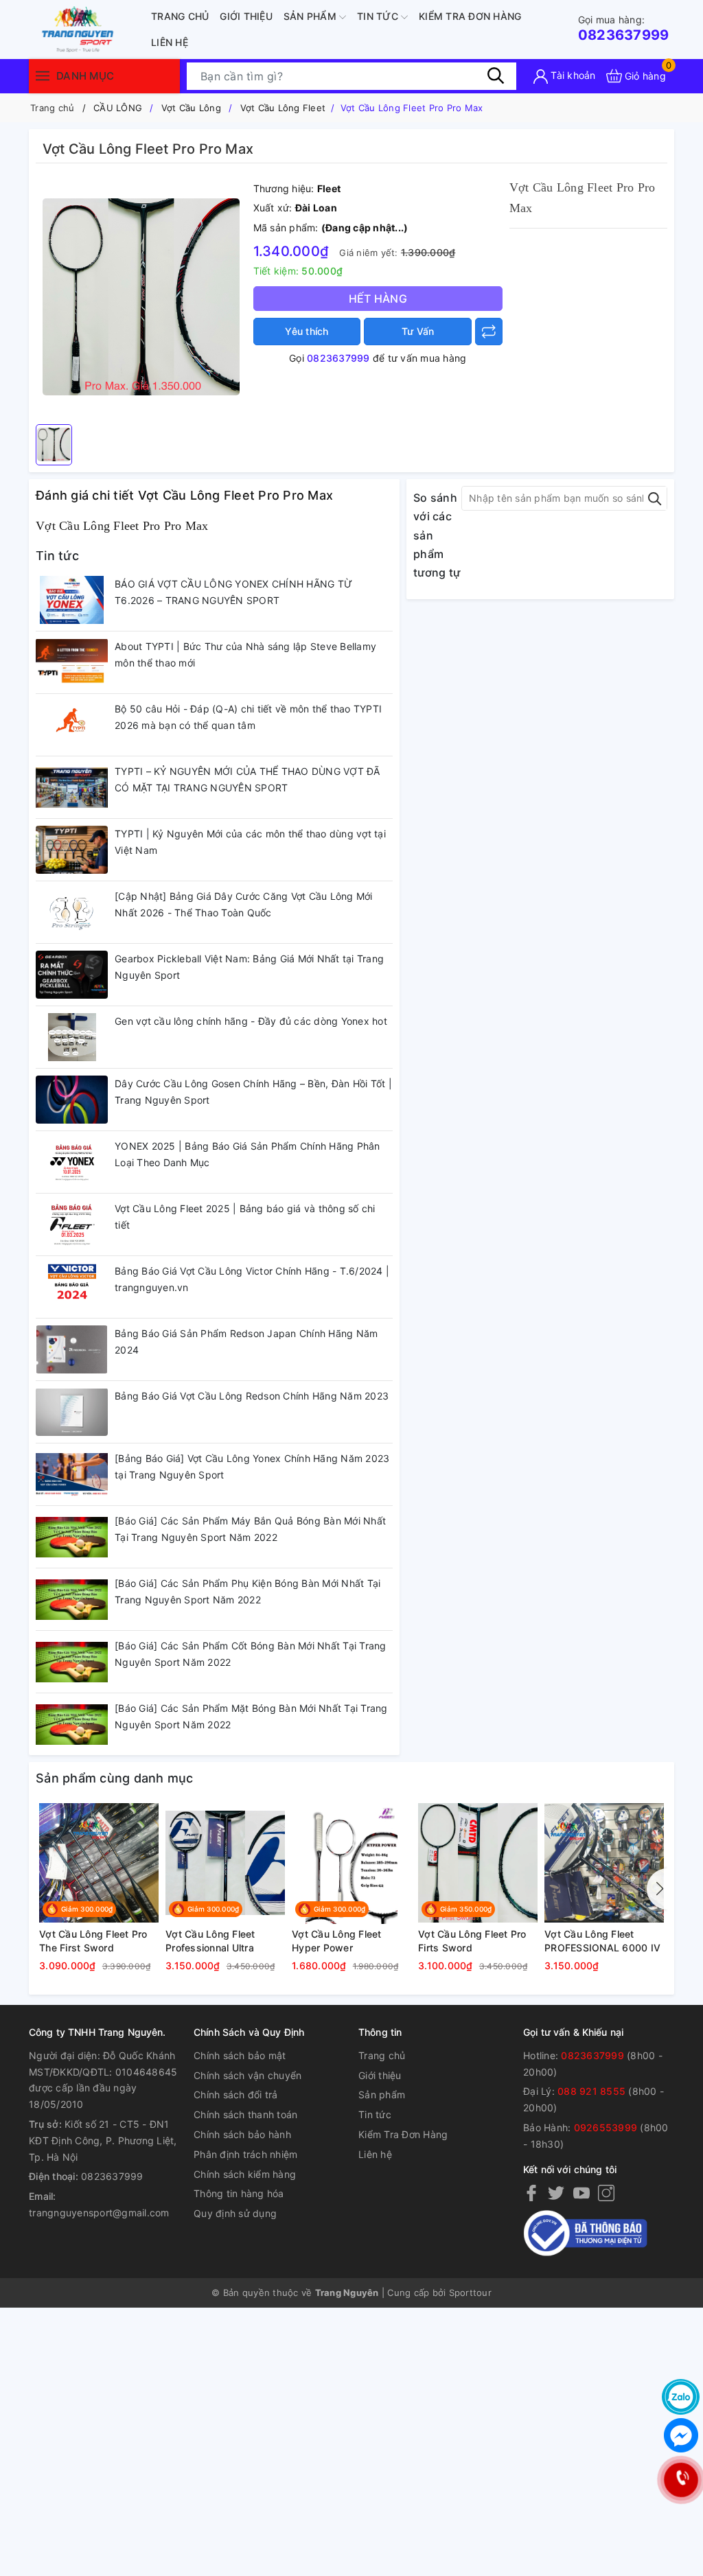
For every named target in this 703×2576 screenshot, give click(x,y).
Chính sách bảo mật (240, 2055)
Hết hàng (378, 299)
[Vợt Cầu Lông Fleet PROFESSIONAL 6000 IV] (604, 1863)
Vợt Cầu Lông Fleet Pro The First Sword (93, 1941)
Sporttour (470, 2293)
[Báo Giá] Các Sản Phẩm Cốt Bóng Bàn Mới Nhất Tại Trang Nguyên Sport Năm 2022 (251, 1654)
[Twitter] (556, 2193)
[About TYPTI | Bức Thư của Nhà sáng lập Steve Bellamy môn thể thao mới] (72, 662)
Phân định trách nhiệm (245, 2154)
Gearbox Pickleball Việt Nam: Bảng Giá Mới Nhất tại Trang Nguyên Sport (249, 967)
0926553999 (606, 2127)
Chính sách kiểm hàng (245, 2174)
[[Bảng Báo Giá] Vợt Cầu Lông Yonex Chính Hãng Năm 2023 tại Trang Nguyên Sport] (72, 1474)
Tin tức (379, 16)
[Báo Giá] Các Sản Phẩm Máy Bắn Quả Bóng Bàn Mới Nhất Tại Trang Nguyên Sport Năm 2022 (250, 1529)
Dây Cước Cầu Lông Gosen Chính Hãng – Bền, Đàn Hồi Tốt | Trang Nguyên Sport (253, 1092)
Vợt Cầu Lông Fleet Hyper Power (337, 1941)
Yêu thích (307, 331)
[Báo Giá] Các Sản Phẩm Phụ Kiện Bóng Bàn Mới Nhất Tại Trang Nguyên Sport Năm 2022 (247, 1591)
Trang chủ (180, 16)
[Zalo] (681, 2397)
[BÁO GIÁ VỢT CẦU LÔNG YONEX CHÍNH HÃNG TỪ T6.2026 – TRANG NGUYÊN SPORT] (72, 600)
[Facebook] (531, 2193)
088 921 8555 (591, 2091)
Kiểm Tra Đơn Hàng (470, 16)
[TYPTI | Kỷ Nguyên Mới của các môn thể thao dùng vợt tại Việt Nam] (72, 850)
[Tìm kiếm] (496, 76)
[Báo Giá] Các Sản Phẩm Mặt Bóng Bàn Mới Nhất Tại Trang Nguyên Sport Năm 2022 (251, 1716)
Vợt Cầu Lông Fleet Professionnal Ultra (210, 1941)
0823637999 (624, 28)
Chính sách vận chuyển (247, 2075)
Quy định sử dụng (235, 2213)
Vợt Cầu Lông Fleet (283, 108)
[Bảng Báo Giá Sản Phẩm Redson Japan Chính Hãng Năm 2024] (72, 1349)
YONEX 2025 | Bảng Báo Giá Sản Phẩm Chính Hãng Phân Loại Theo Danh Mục (247, 1154)
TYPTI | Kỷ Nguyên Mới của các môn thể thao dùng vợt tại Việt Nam (250, 842)
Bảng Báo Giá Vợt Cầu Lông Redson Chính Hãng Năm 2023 (252, 1396)
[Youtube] (581, 2193)
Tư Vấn (418, 331)
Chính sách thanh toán (245, 2114)
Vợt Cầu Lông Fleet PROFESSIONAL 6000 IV (602, 1941)
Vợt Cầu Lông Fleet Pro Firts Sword (472, 1941)
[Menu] (43, 76)
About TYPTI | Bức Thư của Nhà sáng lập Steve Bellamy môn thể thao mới (245, 654)
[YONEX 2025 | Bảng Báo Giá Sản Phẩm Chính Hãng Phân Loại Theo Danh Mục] (72, 1162)
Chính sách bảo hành (242, 2134)
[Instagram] (606, 2193)
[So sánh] (489, 332)
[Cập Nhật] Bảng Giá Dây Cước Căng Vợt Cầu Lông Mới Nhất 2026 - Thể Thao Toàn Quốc (244, 904)
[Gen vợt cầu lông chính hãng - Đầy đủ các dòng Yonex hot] (72, 1037)
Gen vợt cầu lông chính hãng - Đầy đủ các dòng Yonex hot (251, 1021)
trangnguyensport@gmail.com (99, 2213)
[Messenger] (681, 2435)
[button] (657, 1889)
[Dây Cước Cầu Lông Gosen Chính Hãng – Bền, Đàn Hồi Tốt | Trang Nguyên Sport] (72, 1100)
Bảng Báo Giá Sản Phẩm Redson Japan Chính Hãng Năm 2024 (246, 1342)
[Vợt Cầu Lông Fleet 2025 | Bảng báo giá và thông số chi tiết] (72, 1225)
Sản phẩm (311, 16)
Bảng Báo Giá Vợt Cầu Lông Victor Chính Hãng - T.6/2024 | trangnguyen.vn (252, 1279)
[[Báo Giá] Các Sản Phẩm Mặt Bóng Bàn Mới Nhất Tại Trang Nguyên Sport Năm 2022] (72, 1724)
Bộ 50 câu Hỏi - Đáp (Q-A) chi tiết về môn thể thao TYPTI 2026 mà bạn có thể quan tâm (248, 717)
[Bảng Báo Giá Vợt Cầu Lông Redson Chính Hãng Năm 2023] (72, 1412)
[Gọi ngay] (681, 2480)
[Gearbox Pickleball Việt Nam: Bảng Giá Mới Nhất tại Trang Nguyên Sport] (72, 975)
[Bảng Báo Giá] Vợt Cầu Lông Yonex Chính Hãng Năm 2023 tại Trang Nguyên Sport (252, 1466)
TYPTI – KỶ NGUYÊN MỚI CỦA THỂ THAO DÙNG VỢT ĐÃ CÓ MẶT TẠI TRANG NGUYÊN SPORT (247, 779)
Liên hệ (170, 42)
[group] (141, 297)
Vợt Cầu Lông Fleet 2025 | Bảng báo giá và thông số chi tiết (245, 1217)
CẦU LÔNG (118, 108)
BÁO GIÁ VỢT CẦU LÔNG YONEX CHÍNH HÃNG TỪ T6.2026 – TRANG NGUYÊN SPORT (233, 592)
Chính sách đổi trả (236, 2095)
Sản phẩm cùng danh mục (115, 1778)
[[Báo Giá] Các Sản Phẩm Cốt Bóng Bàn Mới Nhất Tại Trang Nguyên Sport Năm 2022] (72, 1662)
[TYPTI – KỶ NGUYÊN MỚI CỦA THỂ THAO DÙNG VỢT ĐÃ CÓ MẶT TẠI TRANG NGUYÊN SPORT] (72, 787)
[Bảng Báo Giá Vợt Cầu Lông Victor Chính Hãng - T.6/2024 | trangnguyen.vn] (72, 1287)
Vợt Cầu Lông (191, 108)
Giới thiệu (246, 16)
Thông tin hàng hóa (239, 2193)
